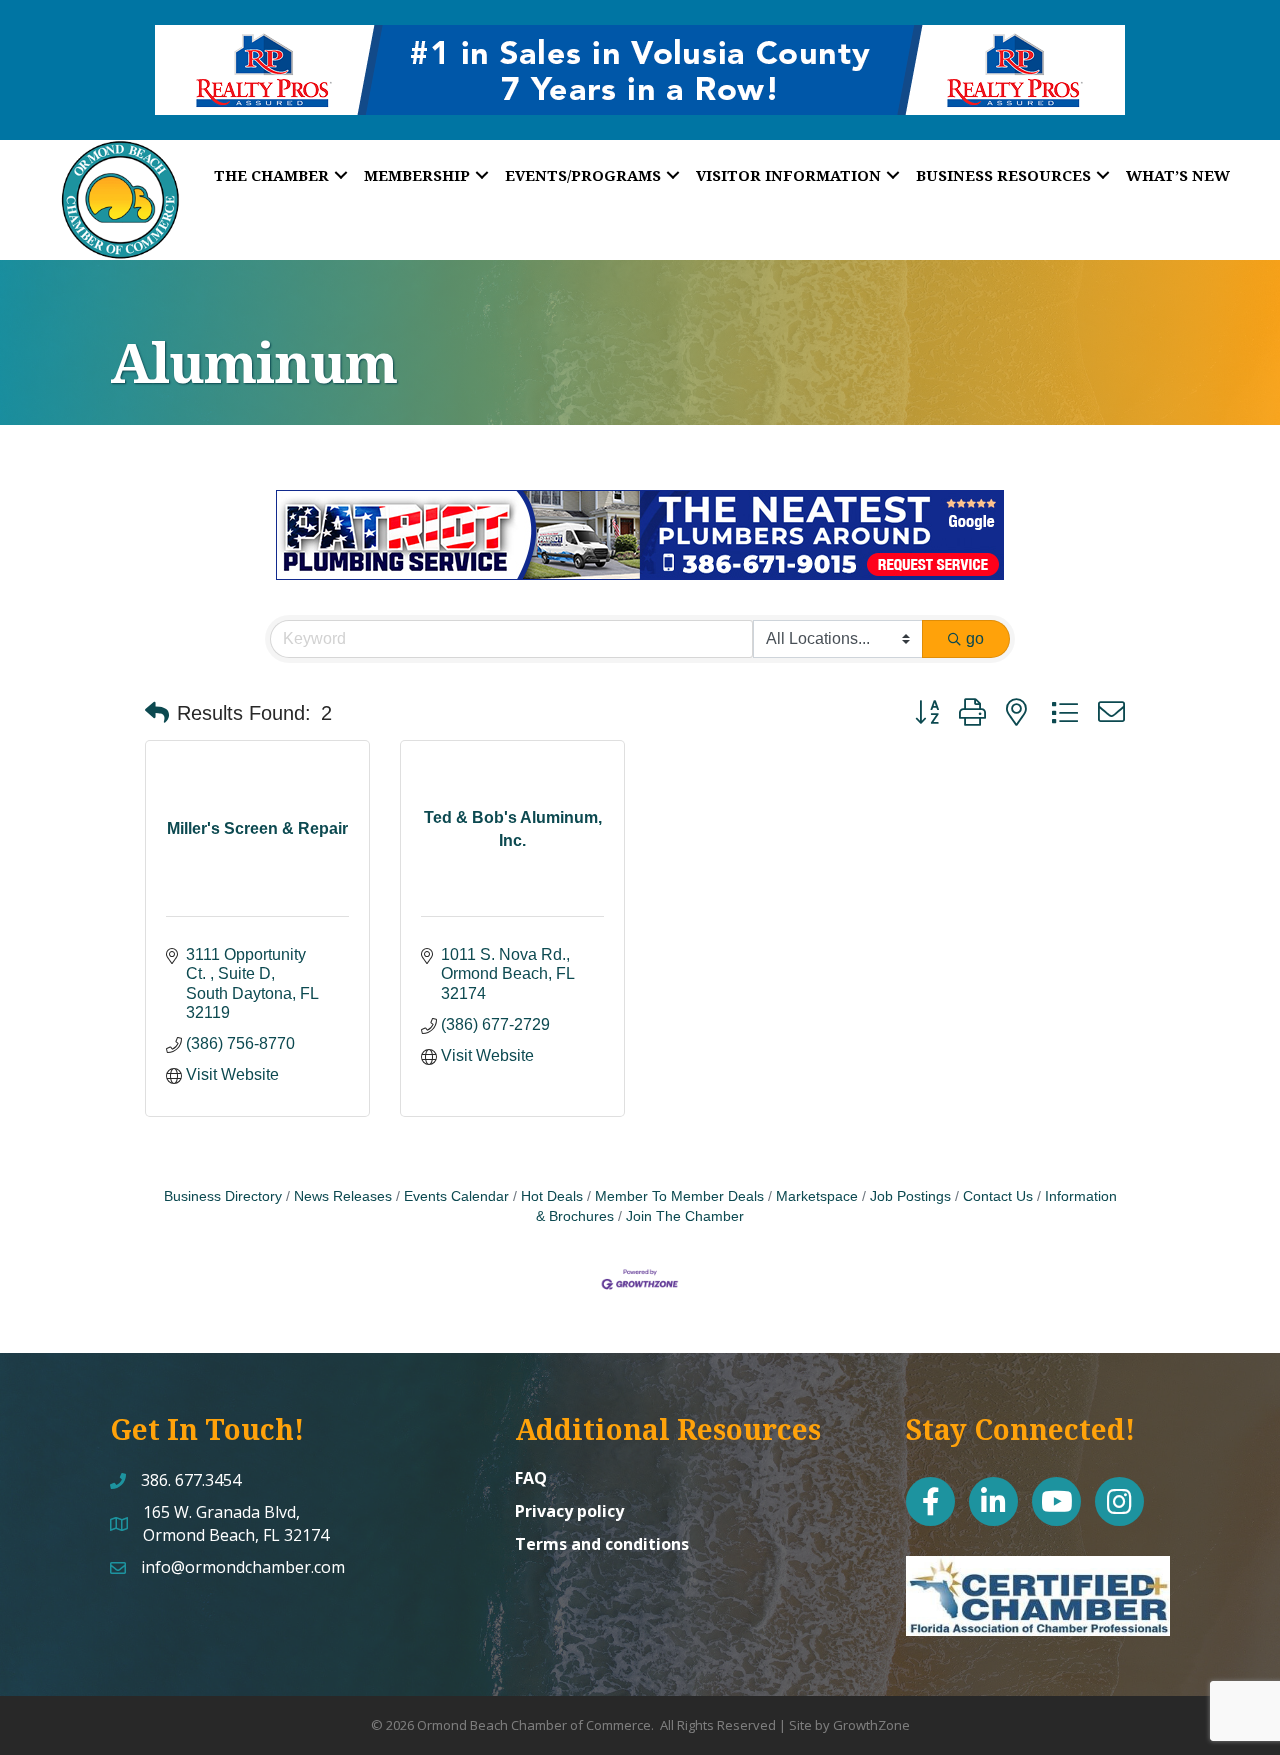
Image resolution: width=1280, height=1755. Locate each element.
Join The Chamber (685, 1216)
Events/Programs (583, 175)
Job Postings (910, 1196)
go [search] (975, 638)
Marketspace (817, 1196)
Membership (417, 175)
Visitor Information (788, 175)
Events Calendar (456, 1196)
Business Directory (223, 1196)
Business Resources (1003, 175)
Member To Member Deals (679, 1196)
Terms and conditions (602, 1544)
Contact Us (998, 1196)
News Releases (343, 1196)
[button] (157, 713)
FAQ (531, 1478)
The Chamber (271, 175)
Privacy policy (569, 1511)
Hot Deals (552, 1196)
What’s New (1178, 175)
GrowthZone (871, 1725)
